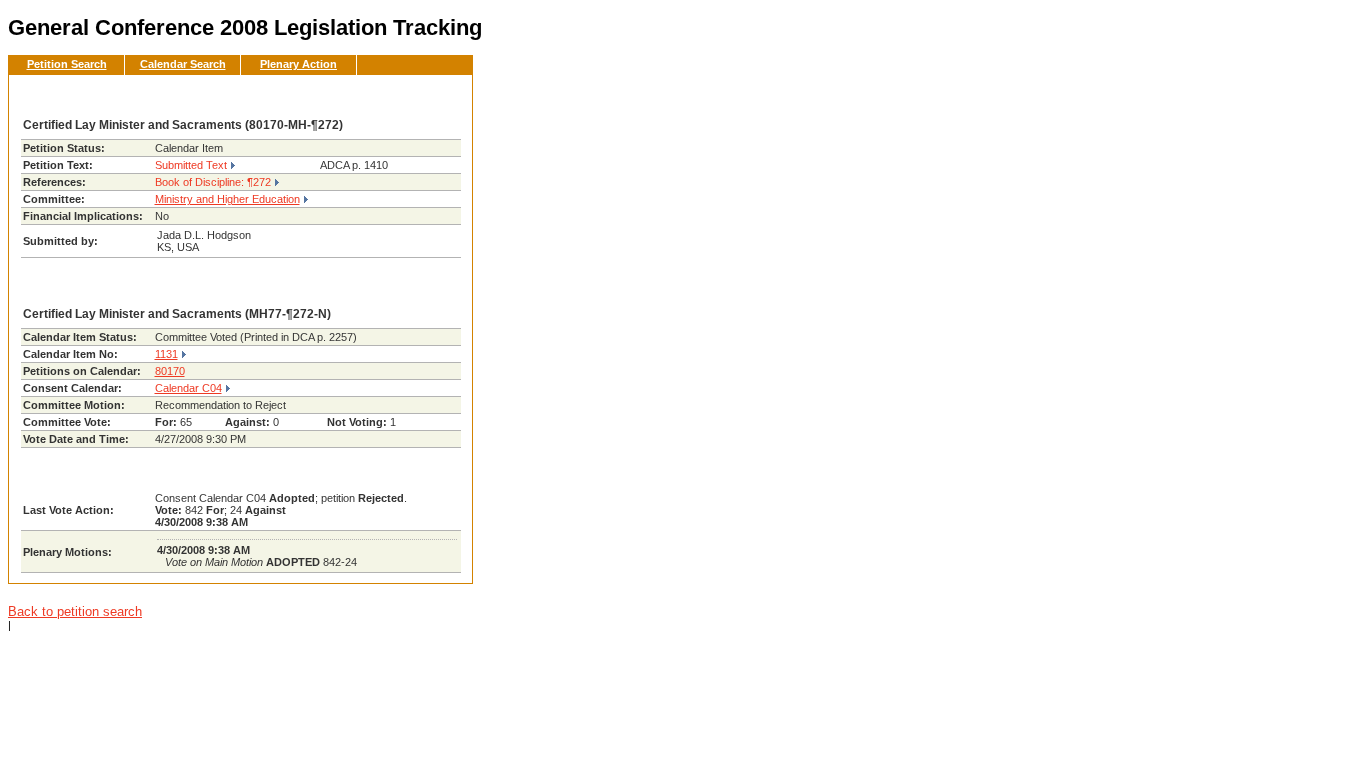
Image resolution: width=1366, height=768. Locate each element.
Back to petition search (75, 611)
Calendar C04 (188, 388)
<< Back (424, 96)
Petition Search (67, 64)
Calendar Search (183, 64)
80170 (170, 371)
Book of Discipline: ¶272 (213, 182)
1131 (166, 354)
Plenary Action (298, 64)
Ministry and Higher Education (227, 199)
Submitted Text (191, 165)
